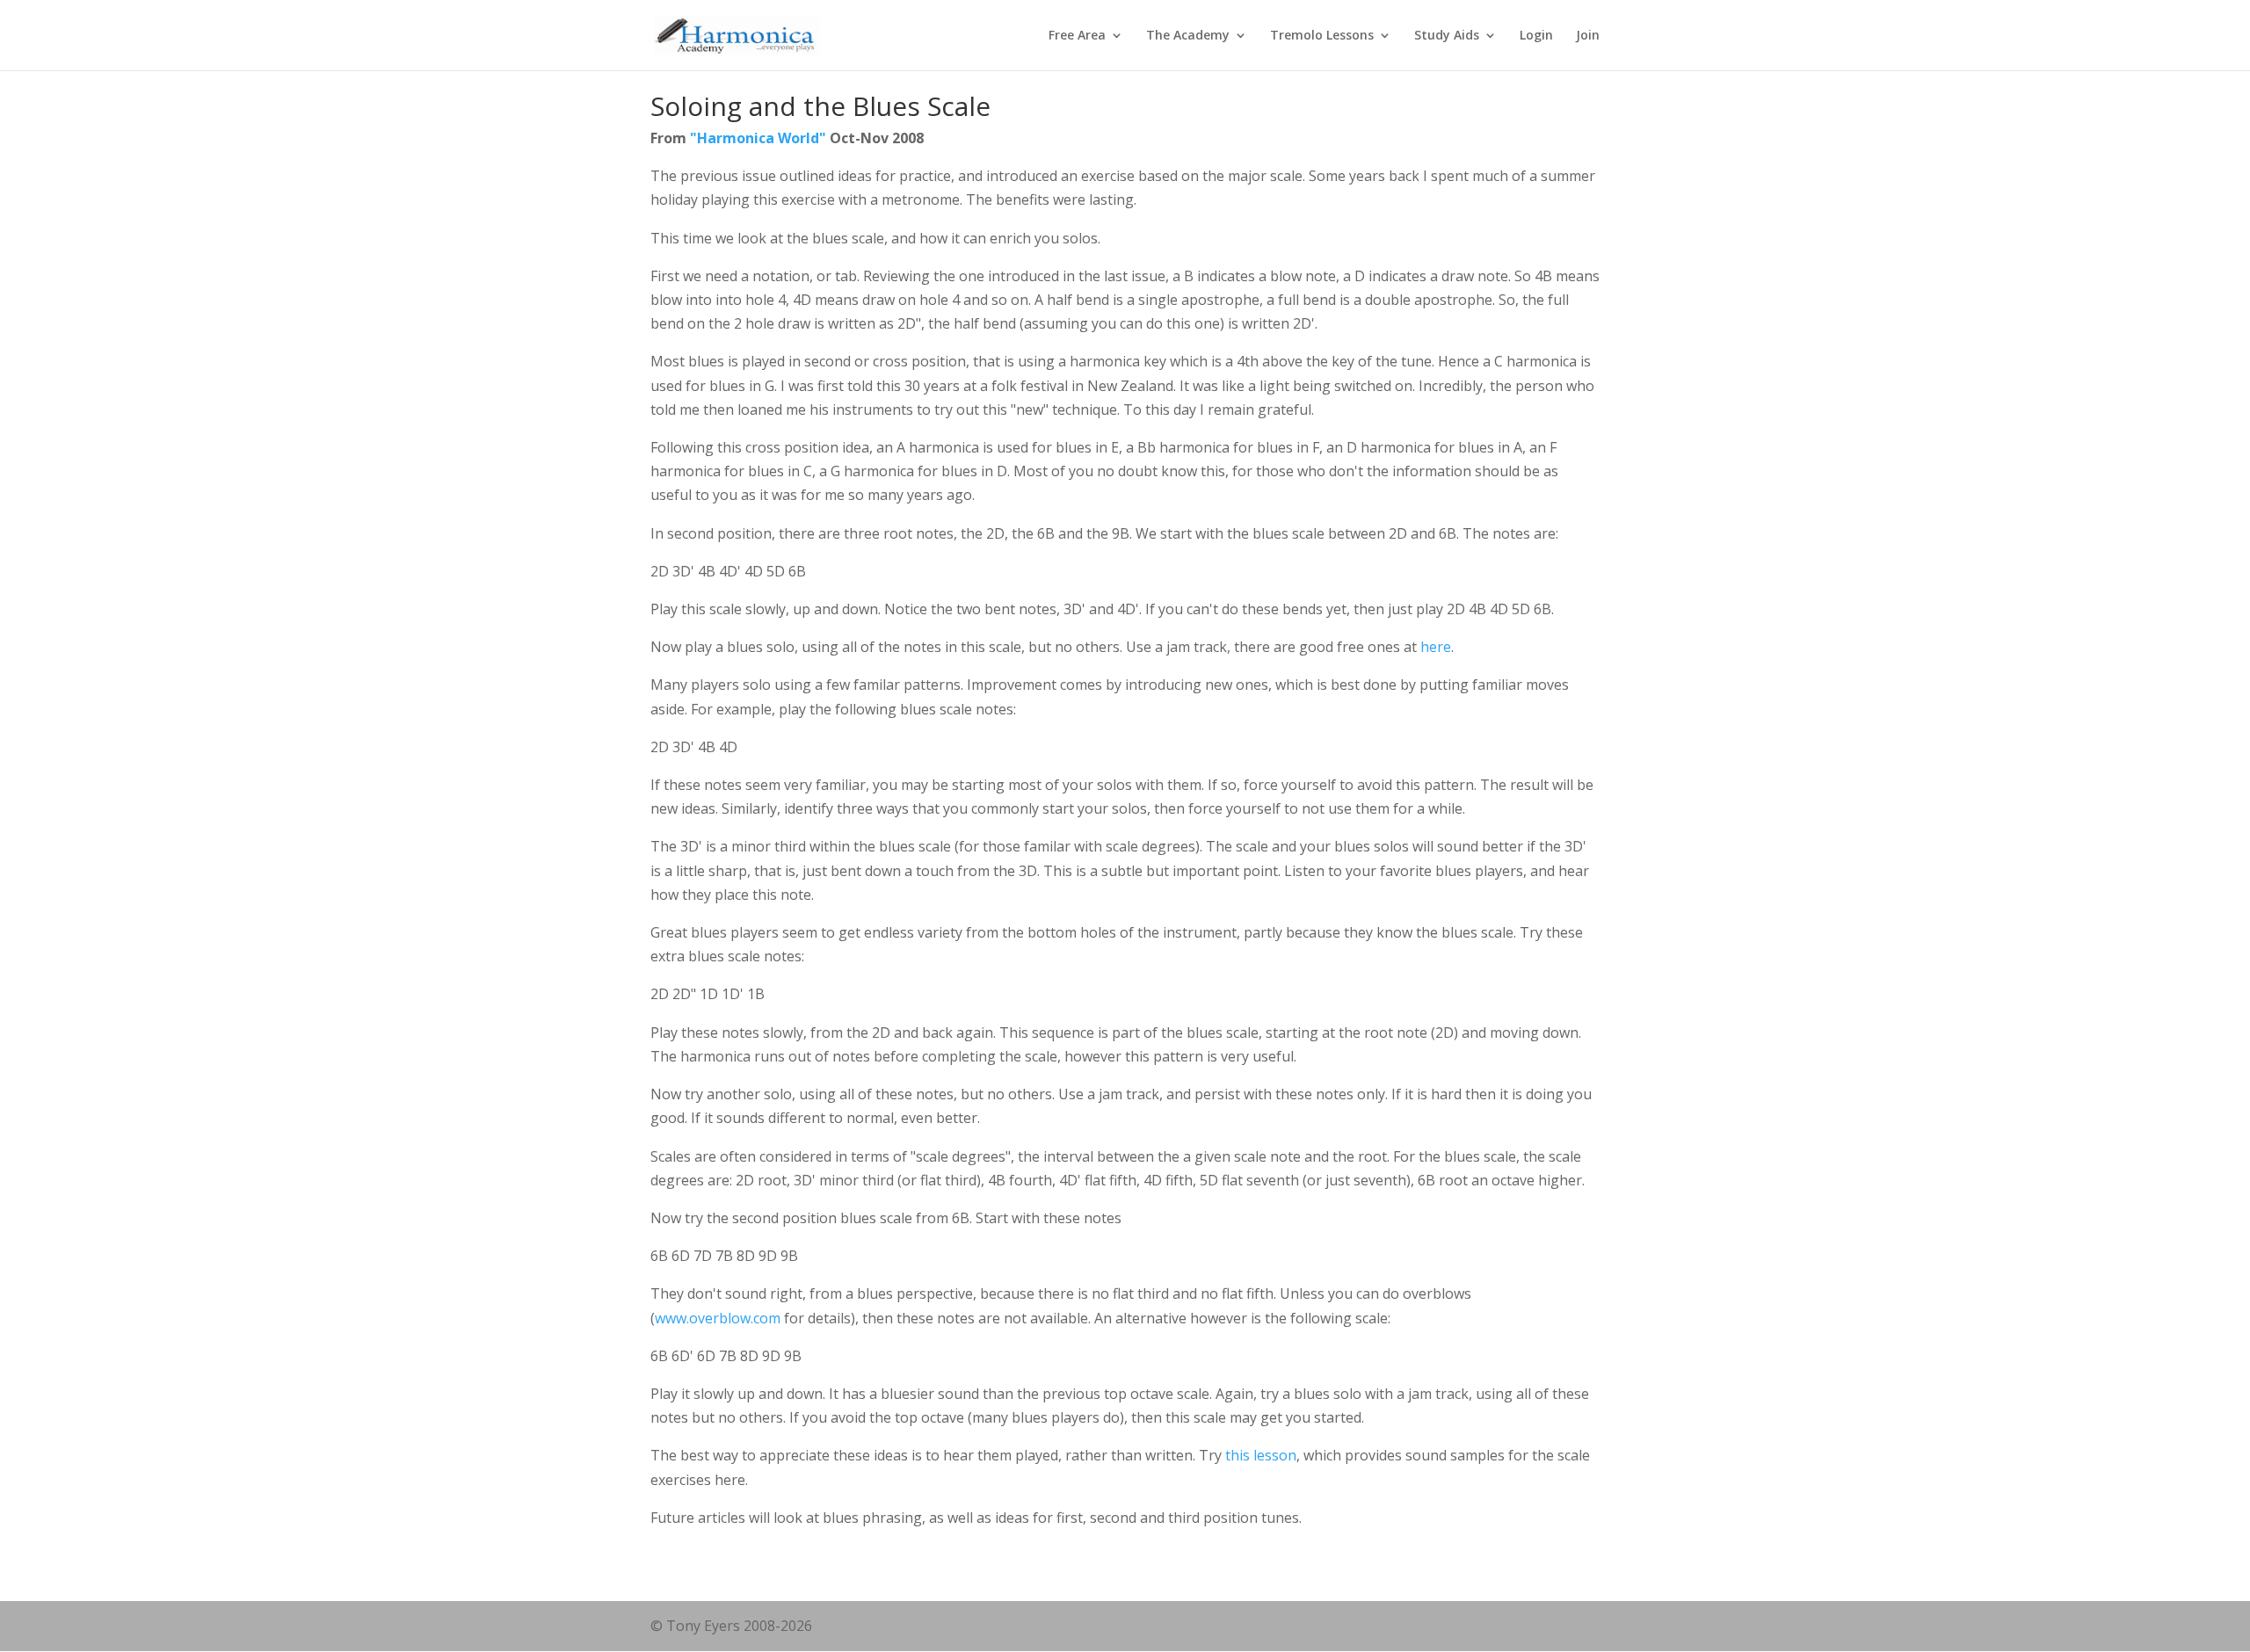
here (1436, 647)
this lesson (1261, 1455)
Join (1588, 36)
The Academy (1188, 36)
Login (1536, 36)
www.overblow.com (718, 1318)
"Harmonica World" (758, 138)
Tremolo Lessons (1322, 36)
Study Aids (1447, 36)
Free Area (1077, 36)
